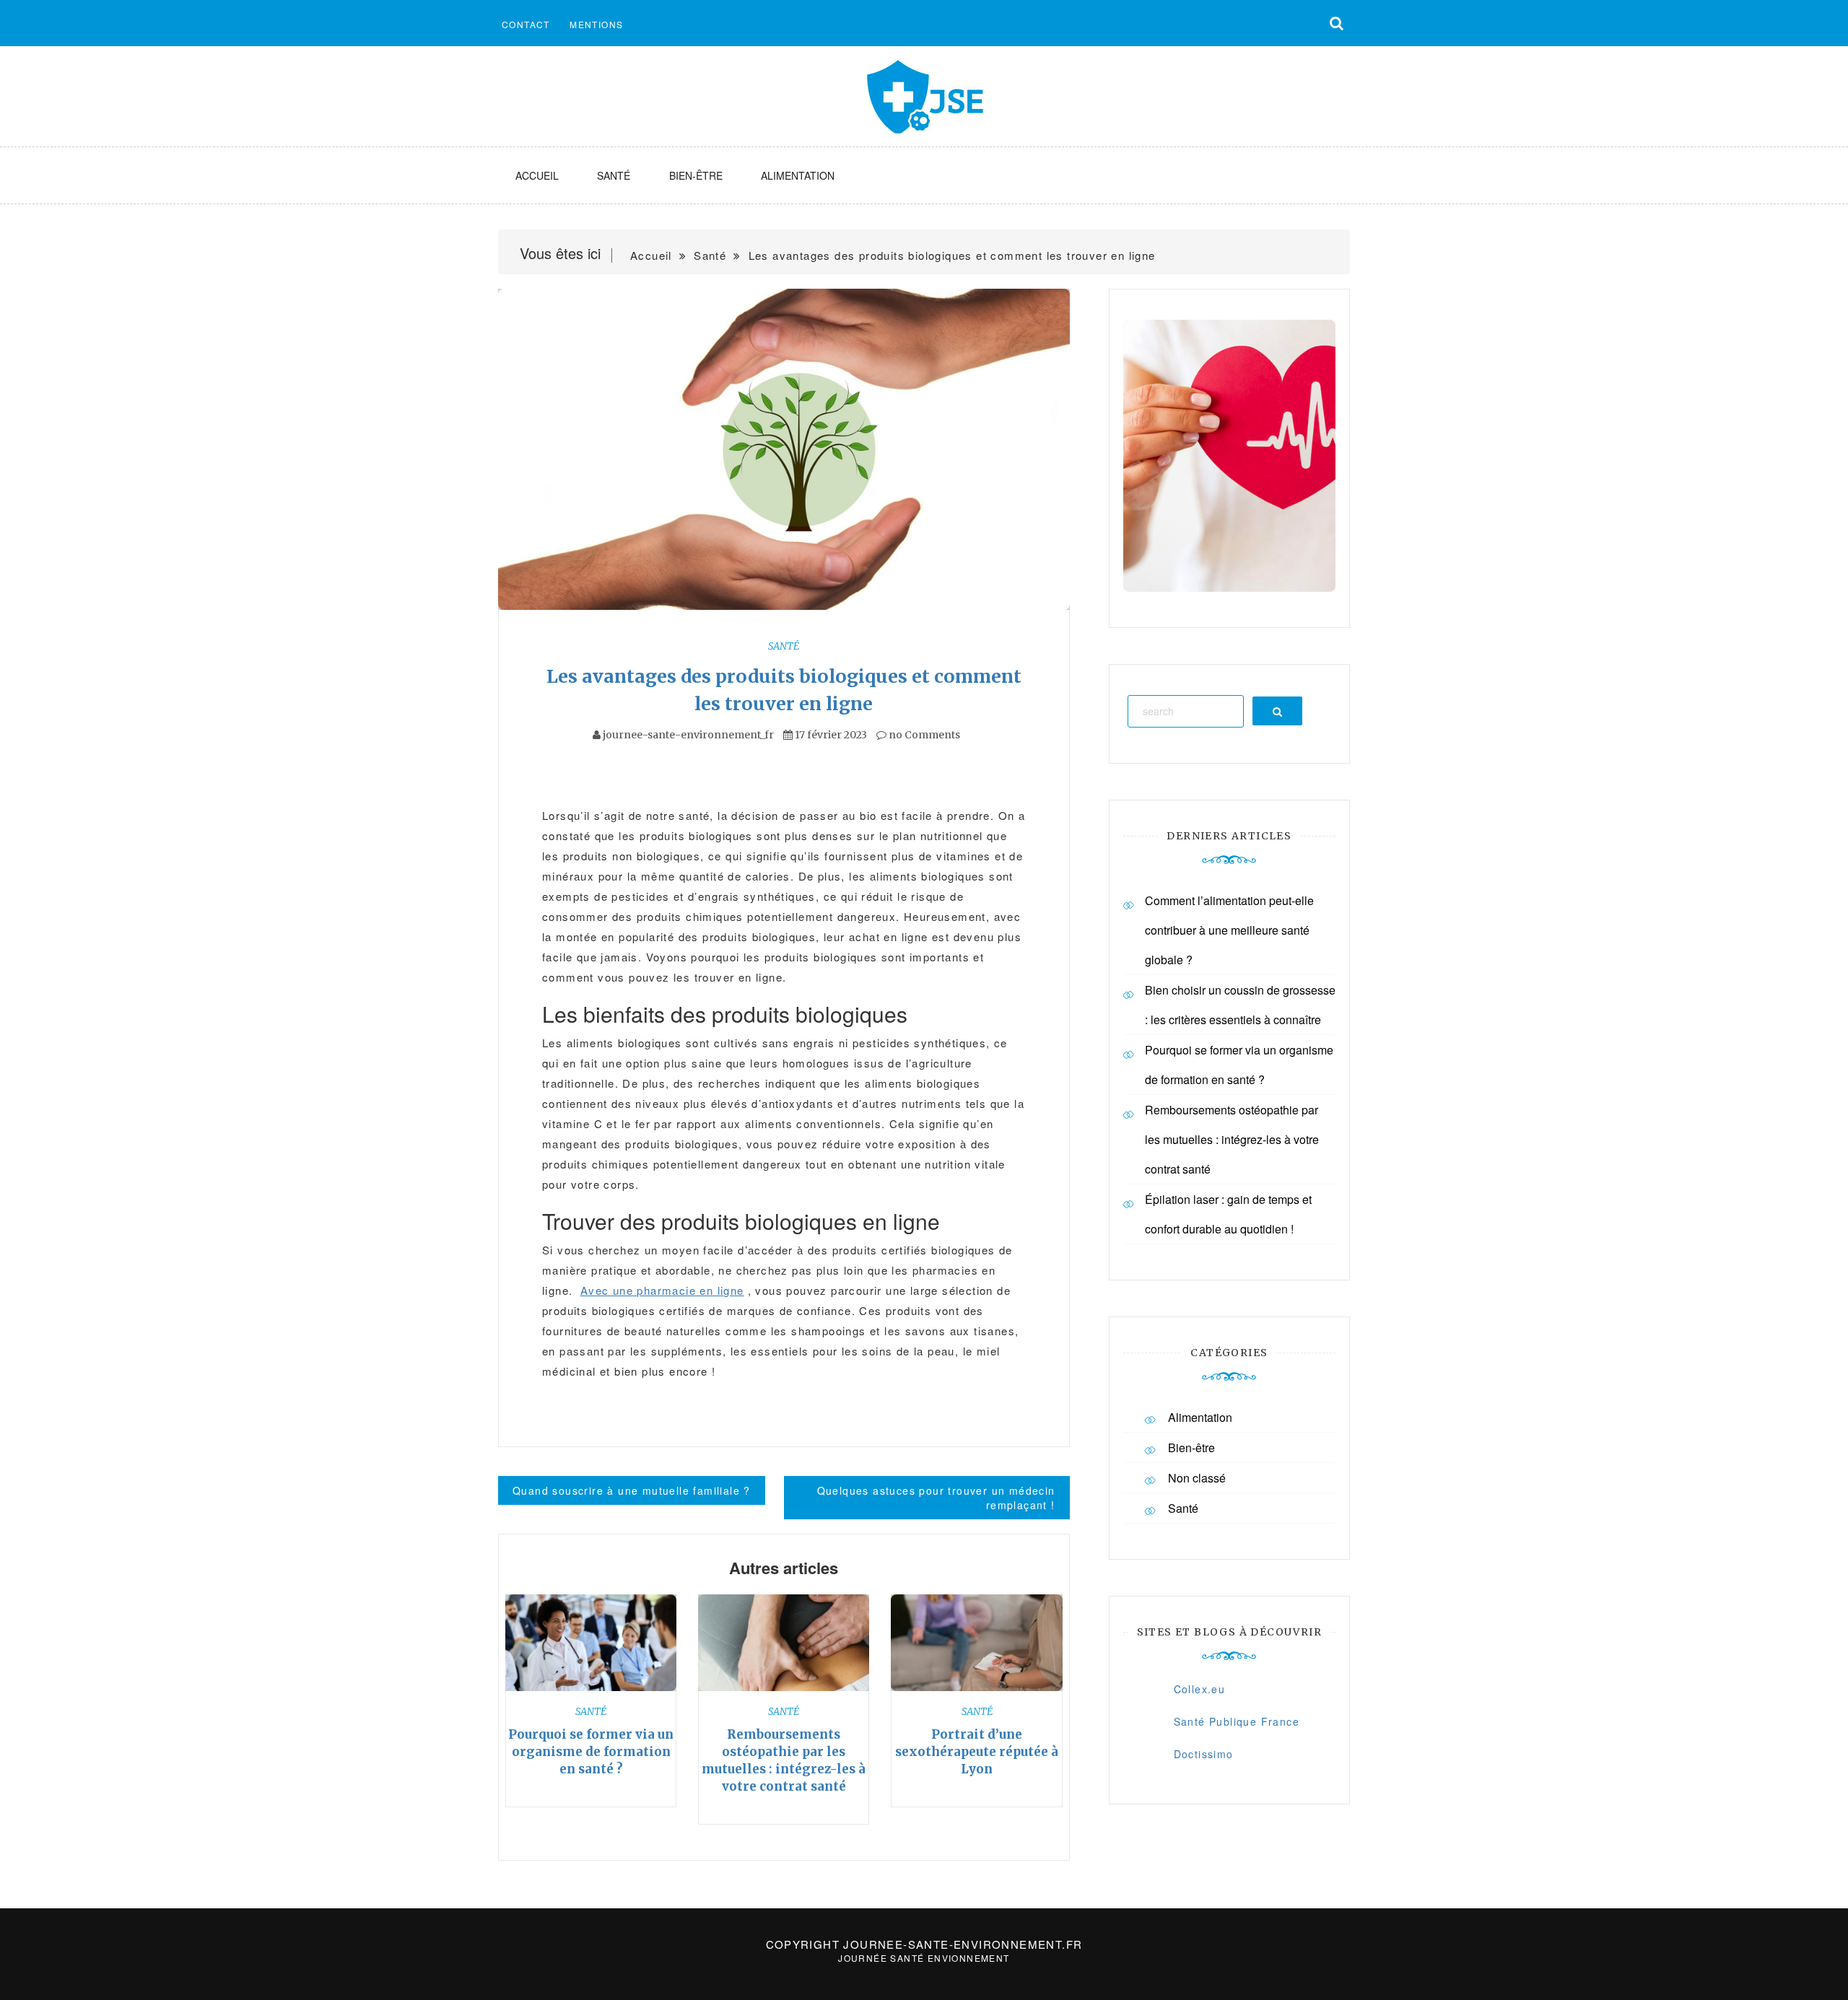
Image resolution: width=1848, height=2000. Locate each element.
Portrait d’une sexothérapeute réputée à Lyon (977, 1752)
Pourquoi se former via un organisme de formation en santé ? (591, 1752)
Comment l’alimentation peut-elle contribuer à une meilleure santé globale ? (1229, 930)
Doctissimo (1204, 1754)
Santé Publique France (1237, 1721)
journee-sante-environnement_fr (688, 735)
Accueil (537, 175)
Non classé (1197, 1478)
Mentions (596, 24)
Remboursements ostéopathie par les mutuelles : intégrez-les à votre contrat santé (1232, 1139)
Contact (526, 24)
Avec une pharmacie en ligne (662, 1290)
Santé (614, 175)
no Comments (923, 735)
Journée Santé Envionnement (924, 1958)
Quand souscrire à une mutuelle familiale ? (632, 1490)
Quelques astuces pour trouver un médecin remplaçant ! (936, 1498)
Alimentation (798, 175)
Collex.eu (1200, 1689)
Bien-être (696, 175)
